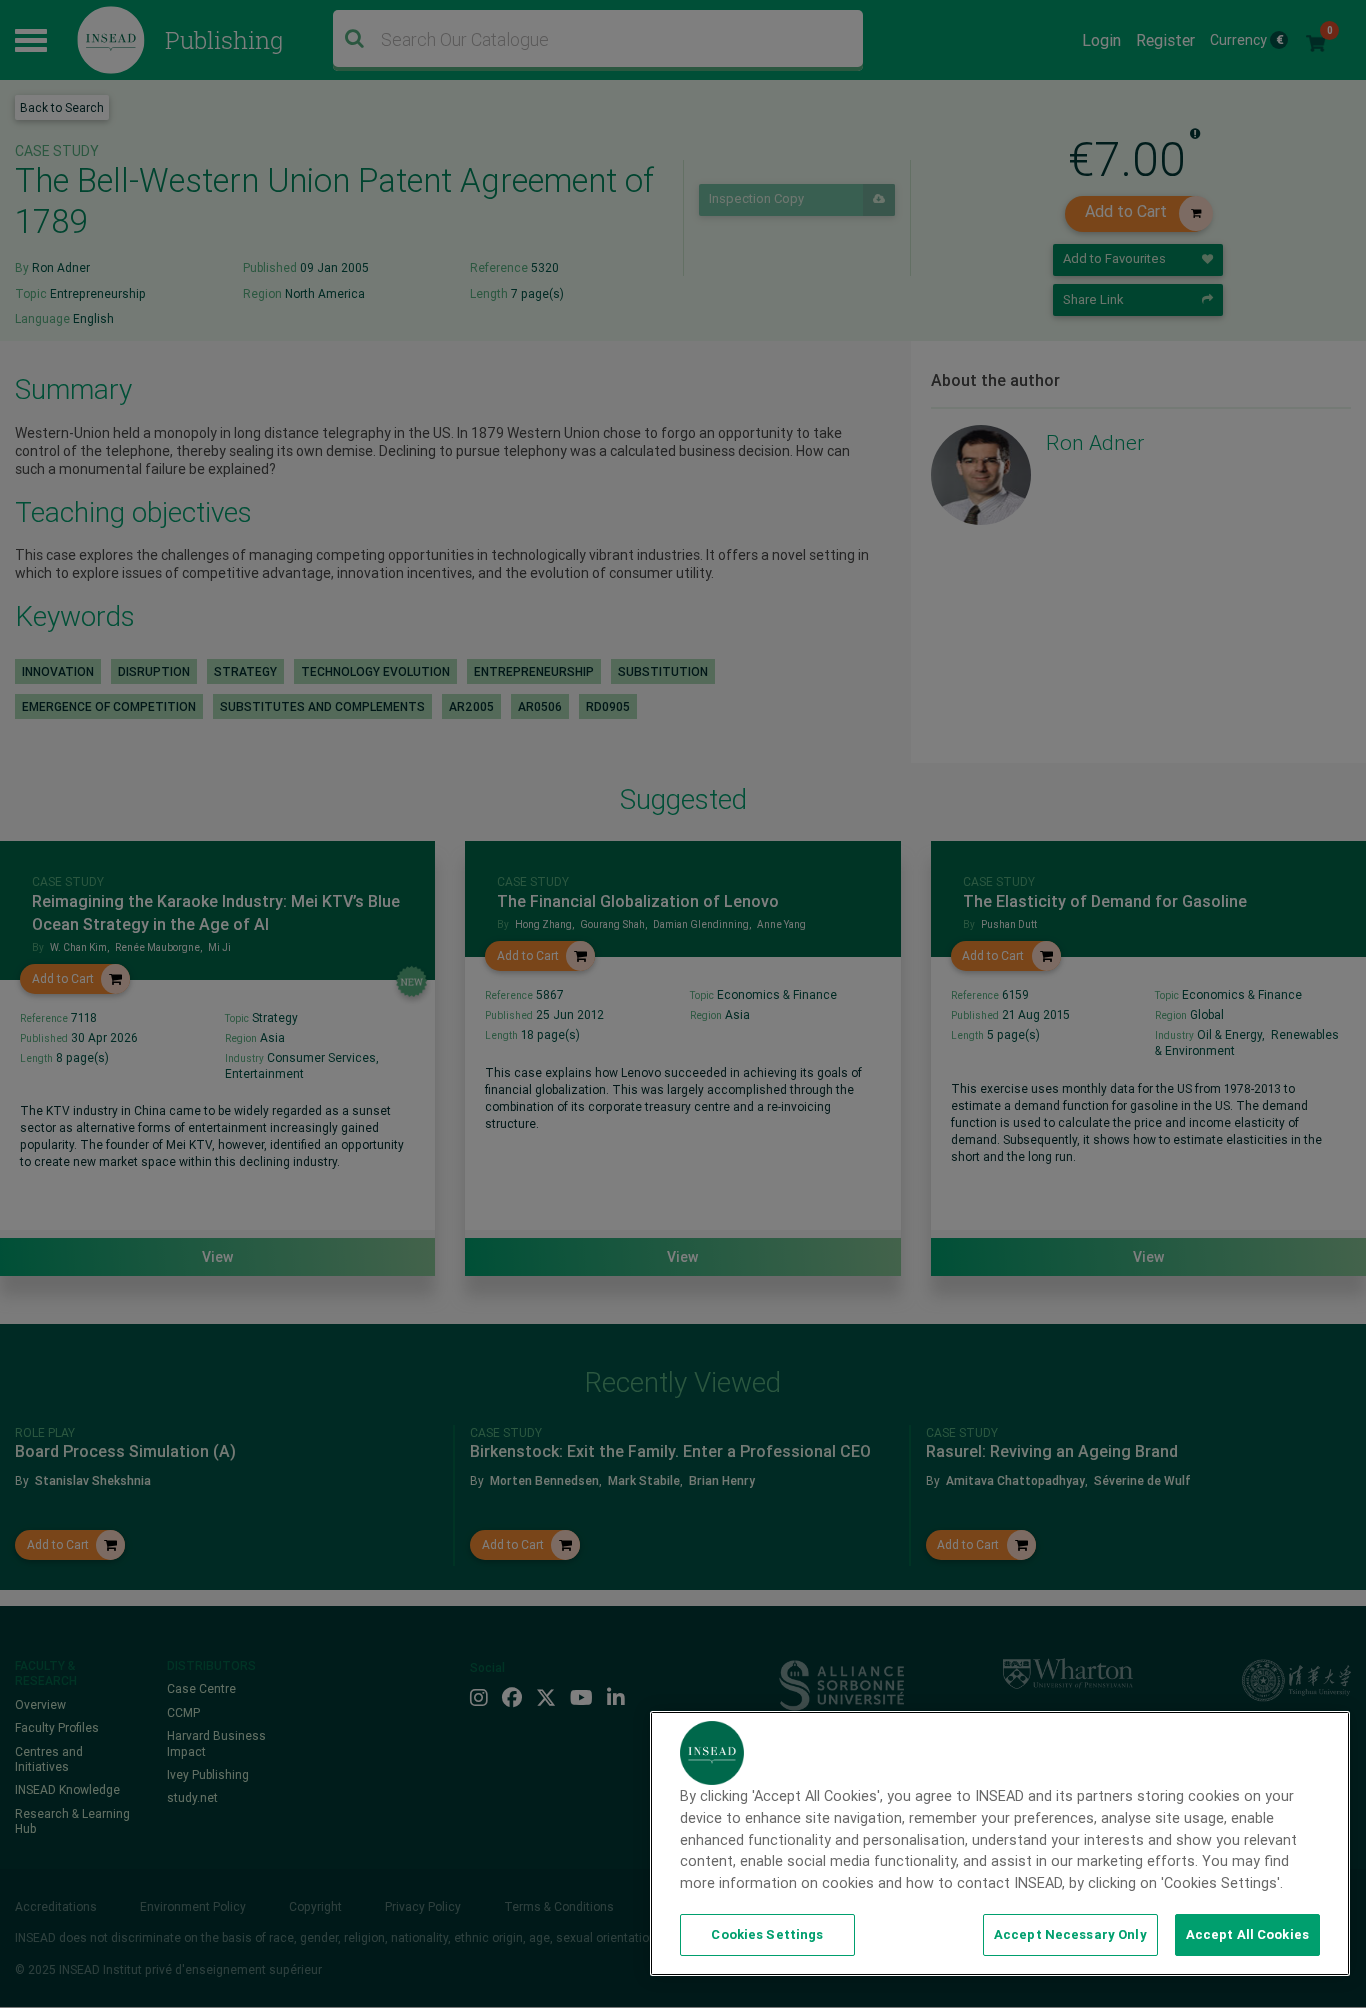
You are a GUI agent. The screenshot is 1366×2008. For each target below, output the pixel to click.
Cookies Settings (767, 1934)
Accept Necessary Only (1070, 1934)
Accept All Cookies (1247, 1934)
